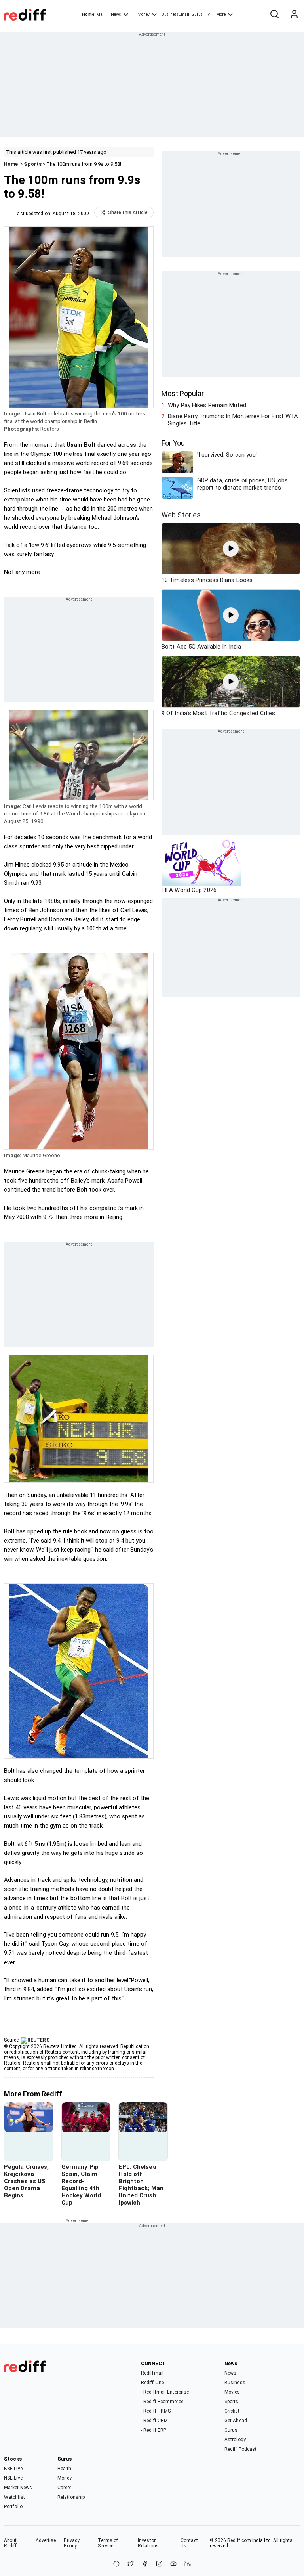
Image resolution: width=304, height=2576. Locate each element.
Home (88, 14)
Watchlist (14, 2497)
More (221, 14)
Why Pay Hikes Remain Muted (207, 405)
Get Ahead (236, 2421)
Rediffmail (152, 2373)
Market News (18, 2488)
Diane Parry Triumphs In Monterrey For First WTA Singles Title (233, 420)
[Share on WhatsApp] (116, 2564)
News (116, 14)
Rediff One (152, 2383)
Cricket (232, 2411)
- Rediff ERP (154, 2430)
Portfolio (13, 2507)
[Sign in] (294, 15)
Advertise (46, 2540)
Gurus (197, 14)
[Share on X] (131, 2564)
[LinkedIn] (188, 2564)
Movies (232, 2392)
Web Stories (181, 515)
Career (65, 2488)
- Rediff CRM (154, 2421)
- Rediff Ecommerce (162, 2402)
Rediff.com (239, 2540)
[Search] (274, 15)
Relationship (71, 2497)
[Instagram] (159, 2564)
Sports (33, 164)
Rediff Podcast (240, 2449)
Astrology (235, 2440)
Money (143, 14)
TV (207, 14)
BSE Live (13, 2469)
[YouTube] (173, 2564)
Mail (101, 14)
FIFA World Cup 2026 (189, 890)
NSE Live (13, 2478)
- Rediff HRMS (156, 2411)
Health (65, 2469)
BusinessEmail (175, 14)
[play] (231, 549)
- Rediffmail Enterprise (165, 2392)
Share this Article (128, 212)
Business (235, 2383)
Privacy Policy (72, 2543)
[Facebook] (145, 2564)
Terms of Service (108, 2543)
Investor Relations (148, 2543)
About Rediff (10, 2543)
